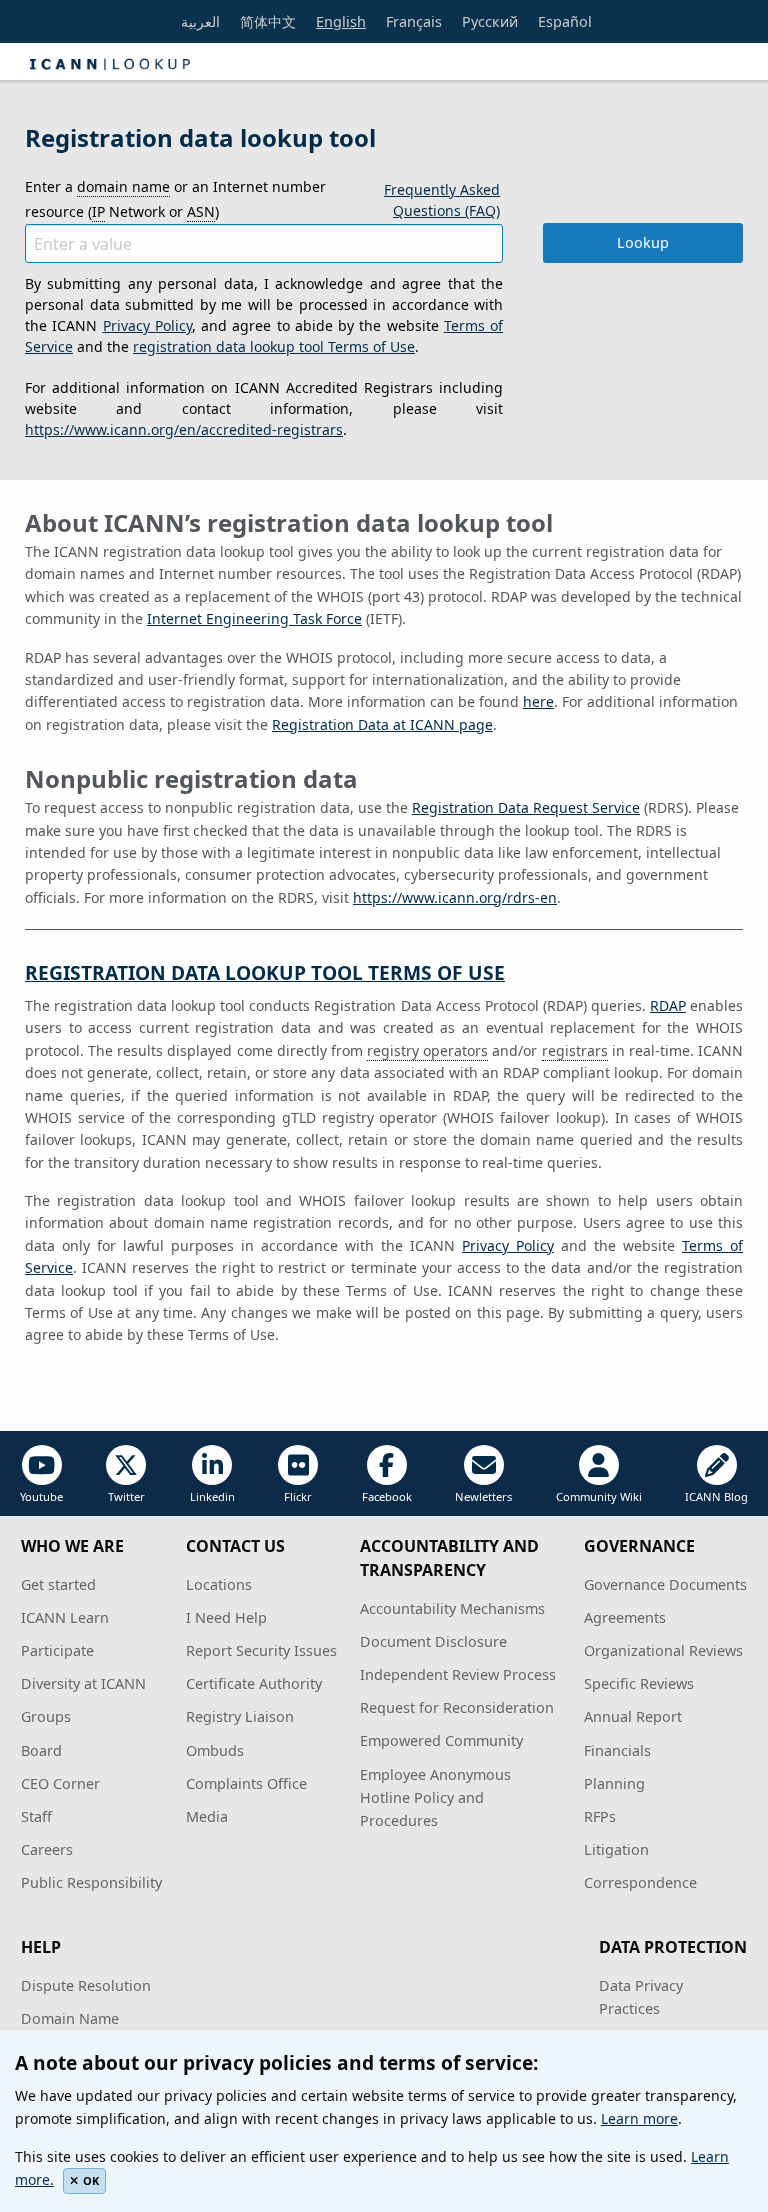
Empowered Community (441, 1740)
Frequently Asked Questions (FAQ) (442, 200)
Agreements (625, 1617)
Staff (36, 1816)
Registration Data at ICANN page (382, 724)
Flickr (298, 1496)
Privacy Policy (147, 325)
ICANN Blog (716, 1496)
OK (91, 2180)
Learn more (639, 2118)
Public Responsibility (91, 1882)
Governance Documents (665, 1584)
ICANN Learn (65, 1617)
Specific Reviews (639, 1683)
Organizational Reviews (663, 1650)
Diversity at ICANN (83, 1683)
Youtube (41, 1496)
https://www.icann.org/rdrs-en (455, 897)
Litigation (616, 1849)
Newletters (483, 1496)
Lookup (643, 242)
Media (207, 1816)
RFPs (600, 1816)
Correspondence (640, 1882)
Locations (219, 1584)
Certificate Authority (254, 1683)
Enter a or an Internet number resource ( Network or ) (175, 199)
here (538, 701)
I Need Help (226, 1617)
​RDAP (668, 1005)
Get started (58, 1584)
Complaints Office (246, 1783)
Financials (617, 1750)
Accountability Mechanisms (452, 1608)
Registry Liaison (240, 1716)
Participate (57, 1650)
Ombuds (215, 1750)
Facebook (387, 1496)
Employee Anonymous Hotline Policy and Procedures (435, 1797)
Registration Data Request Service (526, 807)
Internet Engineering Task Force (254, 618)
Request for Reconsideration (457, 1707)
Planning (614, 1783)
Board (41, 1750)
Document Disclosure (433, 1641)
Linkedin (212, 1496)
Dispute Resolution (86, 1985)
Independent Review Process (458, 1674)
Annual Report (633, 1716)
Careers (47, 1849)
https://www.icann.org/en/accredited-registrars (184, 429)
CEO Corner (60, 1783)
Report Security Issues (261, 1650)
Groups (46, 1716)
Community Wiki (599, 1496)
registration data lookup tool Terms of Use (274, 346)
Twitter (126, 1496)
